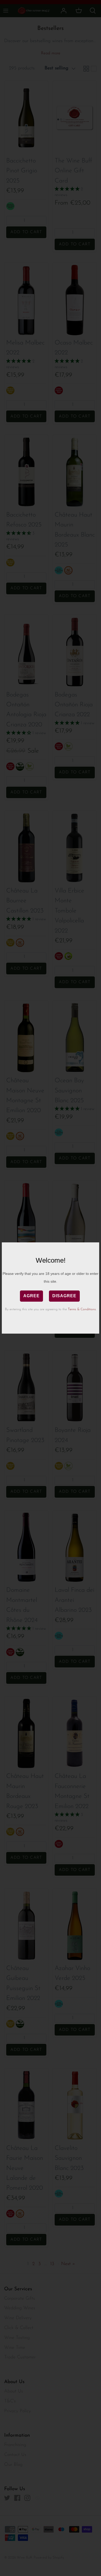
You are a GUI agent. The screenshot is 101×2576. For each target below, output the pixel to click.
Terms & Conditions (82, 1309)
